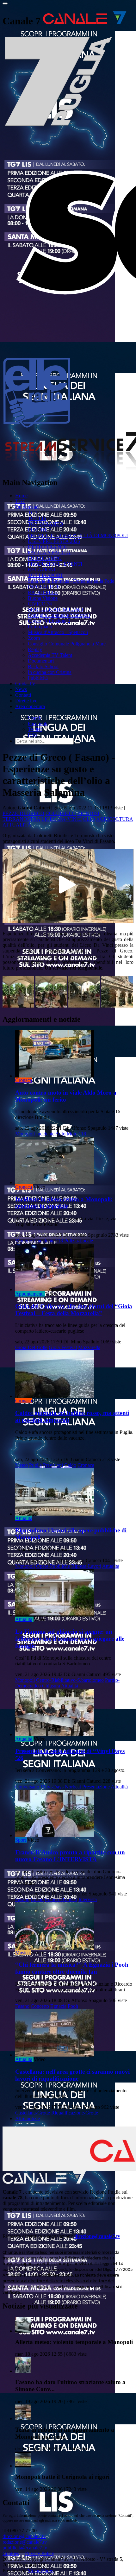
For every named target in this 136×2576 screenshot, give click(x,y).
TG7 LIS (37, 518)
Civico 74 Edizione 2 (49, 621)
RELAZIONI (42, 570)
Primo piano (40, 627)
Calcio (37, 1899)
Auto (60, 1134)
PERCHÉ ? (40, 530)
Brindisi (88, 813)
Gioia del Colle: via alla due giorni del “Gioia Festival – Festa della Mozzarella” (74, 1310)
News (21, 689)
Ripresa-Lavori (86, 1566)
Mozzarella (89, 1347)
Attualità (17, 825)
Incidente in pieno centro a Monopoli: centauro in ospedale (64, 1203)
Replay (35, 649)
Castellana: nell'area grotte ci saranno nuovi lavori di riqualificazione (72, 2075)
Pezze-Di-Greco (23, 813)
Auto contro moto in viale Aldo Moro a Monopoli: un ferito (66, 1096)
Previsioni (53, 1465)
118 (82, 1134)
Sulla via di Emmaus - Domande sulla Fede (71, 581)
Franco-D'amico (61, 1899)
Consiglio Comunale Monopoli (59, 615)
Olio (89, 819)
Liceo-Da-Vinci (62, 819)
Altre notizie (28, 2118)
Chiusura (51, 1686)
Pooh (73, 2006)
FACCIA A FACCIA (49, 553)
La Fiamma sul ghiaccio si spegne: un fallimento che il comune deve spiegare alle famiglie (70, 1639)
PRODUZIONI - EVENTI (55, 564)
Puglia (35, 1465)
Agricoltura (114, 819)
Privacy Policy (40, 2553)
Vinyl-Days (52, 1787)
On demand (27, 507)
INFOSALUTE (44, 587)
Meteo (22, 1465)
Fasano (22, 1899)
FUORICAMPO (45, 558)
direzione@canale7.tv (97, 2236)
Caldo (70, 1465)
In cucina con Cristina (50, 672)
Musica (22, 1953)
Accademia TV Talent (50, 655)
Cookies (11, 2553)
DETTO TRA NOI (47, 547)
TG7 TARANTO (46, 524)
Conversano (27, 1787)
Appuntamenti (29, 1294)
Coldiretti (61, 813)
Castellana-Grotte (33, 2113)
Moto (72, 1134)
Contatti (23, 695)
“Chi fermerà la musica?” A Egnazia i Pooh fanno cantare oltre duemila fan (72, 1968)
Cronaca (24, 1080)
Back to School (43, 666)
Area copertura (30, 706)
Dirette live (26, 701)
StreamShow (41, 2570)
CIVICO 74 (40, 604)
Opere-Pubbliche (53, 1566)
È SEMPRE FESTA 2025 (54, 541)
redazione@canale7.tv (25, 2542)
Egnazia (58, 2006)
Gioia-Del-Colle (31, 1347)
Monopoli (25, 1134)
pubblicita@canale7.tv (25, 2548)
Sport (21, 1840)
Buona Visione (43, 598)
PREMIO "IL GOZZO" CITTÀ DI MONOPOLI (78, 535)
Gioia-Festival (63, 1347)
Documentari (41, 661)
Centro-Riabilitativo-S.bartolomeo (70, 1680)
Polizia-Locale (79, 1241)
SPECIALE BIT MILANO (56, 609)
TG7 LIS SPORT (46, 575)
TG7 (20, 501)
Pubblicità (38, 678)
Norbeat (73, 1787)
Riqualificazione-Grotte (75, 2113)
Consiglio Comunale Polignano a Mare (67, 644)
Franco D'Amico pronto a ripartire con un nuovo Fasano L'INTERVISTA (70, 1856)
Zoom (34, 638)
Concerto (40, 2006)
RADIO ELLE (43, 592)
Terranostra (21, 819)
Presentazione (96, 1787)
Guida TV (25, 684)
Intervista (88, 1899)
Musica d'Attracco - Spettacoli (58, 632)
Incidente (45, 1134)
